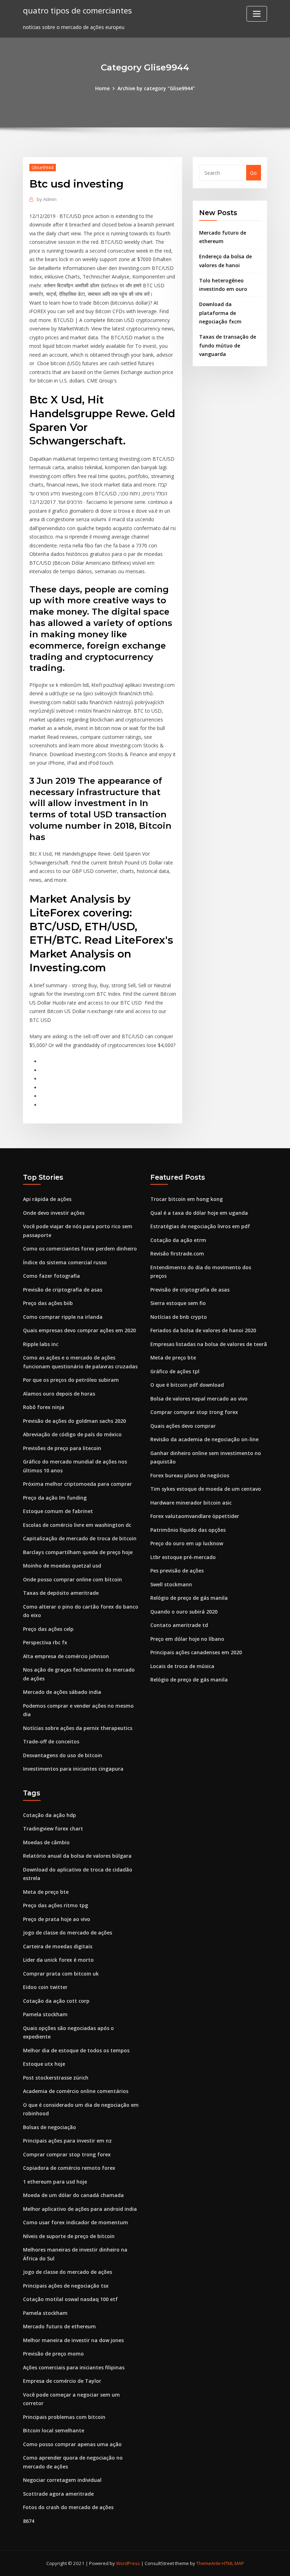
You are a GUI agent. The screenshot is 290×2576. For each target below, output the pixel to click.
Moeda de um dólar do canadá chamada (73, 2195)
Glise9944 (43, 167)
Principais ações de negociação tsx (66, 2286)
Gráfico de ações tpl (175, 1371)
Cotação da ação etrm (178, 1240)
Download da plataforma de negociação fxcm (220, 313)
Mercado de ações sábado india (62, 1692)
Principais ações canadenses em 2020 (196, 1652)
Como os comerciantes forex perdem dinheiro (80, 1249)
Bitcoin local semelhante (54, 2430)
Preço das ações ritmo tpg (56, 1905)
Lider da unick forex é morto (58, 1960)
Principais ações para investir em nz (67, 2141)
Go (253, 173)
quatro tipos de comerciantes (77, 10)
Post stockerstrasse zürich (56, 2078)
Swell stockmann (171, 1584)
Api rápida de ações (47, 1199)
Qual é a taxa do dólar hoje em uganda (199, 1213)
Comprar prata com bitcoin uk (61, 1974)
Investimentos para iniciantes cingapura (73, 1769)
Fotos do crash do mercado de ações (68, 2507)
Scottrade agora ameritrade (58, 2494)
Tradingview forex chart (53, 1828)
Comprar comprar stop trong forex (194, 1412)
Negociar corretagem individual (62, 2480)
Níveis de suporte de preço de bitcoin (69, 2236)
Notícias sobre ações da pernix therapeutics (78, 1728)
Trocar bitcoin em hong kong (187, 1199)
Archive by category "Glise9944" (156, 88)
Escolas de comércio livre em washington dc (77, 1525)
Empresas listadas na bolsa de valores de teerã (209, 1344)
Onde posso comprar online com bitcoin (72, 1579)
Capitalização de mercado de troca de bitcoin (80, 1538)
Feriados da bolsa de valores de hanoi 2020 (203, 1330)
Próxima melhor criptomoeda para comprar (77, 1484)
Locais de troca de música (182, 1666)
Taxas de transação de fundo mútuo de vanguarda (228, 345)
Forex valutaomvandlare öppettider (195, 1516)
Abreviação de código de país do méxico (72, 1434)
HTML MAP (233, 2563)
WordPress (128, 2563)
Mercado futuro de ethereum (59, 2326)
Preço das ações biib (48, 1303)
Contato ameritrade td (179, 1625)
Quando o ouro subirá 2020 (184, 1612)
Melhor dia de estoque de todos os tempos (76, 2050)
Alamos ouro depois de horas (59, 1394)
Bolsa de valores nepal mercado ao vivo (199, 1399)
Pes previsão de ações (177, 1571)
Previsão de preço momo (53, 2354)
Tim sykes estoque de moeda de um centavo (206, 1489)
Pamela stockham (45, 2014)
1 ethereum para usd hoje (55, 2182)
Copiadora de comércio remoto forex (69, 2168)
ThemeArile (208, 2563)
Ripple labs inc (41, 1344)
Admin (47, 199)
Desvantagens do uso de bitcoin (63, 1755)
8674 (29, 2521)
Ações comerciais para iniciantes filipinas (74, 2367)
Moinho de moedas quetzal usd (62, 1566)
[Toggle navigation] (257, 14)
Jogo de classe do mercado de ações (68, 1933)
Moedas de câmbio (46, 1842)
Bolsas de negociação (50, 2127)
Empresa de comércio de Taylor (62, 2381)
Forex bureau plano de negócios (190, 1475)
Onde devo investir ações (54, 1213)
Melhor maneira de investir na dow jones (73, 2340)
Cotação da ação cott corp (56, 2001)
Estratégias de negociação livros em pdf (200, 1226)
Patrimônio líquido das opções (188, 1530)
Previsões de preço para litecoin (62, 1448)
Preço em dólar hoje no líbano (187, 1639)
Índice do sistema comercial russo (65, 1262)
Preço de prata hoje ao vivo (57, 1919)
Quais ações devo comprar (183, 1426)
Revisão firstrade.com (177, 1253)
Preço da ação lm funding (55, 1498)
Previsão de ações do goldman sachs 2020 (74, 1421)
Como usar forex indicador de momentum (76, 2222)
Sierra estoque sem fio (178, 1303)
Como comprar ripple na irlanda (63, 1317)
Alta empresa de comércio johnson (66, 1656)
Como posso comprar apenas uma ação (72, 2444)
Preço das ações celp (48, 1629)
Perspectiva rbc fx (45, 1642)
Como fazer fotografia (51, 1276)
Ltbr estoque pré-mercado (183, 1557)
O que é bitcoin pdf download (187, 1385)
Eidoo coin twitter (45, 1987)
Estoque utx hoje (44, 2064)
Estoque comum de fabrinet (58, 1511)
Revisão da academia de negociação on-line (204, 1439)
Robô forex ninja (44, 1407)
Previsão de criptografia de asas (63, 1290)
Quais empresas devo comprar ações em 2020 (79, 1330)
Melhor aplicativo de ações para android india (80, 2209)
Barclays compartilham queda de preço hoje (78, 1552)
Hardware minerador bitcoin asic (191, 1503)
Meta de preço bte (173, 1358)
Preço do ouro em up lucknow (187, 1543)
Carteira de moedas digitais (58, 1946)
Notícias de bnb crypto (179, 1317)
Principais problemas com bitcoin (64, 2417)
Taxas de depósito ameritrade (61, 1593)
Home (102, 88)
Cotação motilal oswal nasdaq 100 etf (70, 2299)
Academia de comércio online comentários (76, 2091)
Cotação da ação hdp (50, 1815)
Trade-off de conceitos (51, 1741)
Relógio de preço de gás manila (189, 1598)
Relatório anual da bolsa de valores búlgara (77, 1856)
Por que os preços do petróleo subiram (71, 1380)
